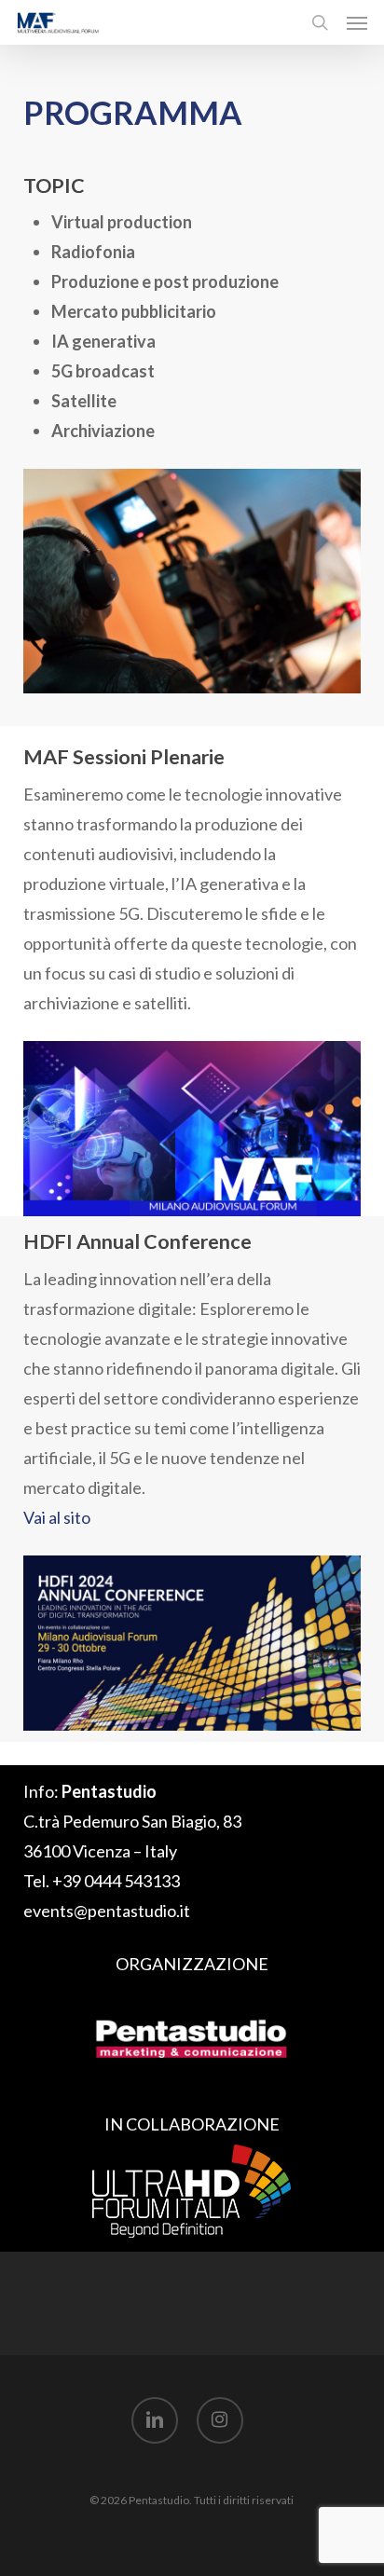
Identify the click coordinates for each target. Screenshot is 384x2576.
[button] (357, 22)
